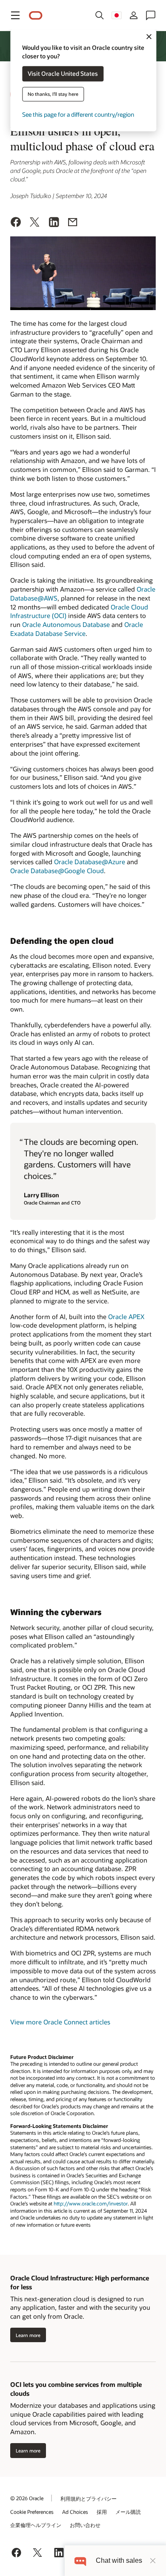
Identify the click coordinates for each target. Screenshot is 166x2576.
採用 (102, 2512)
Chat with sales (119, 2560)
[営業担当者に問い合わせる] (151, 15)
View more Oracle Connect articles (60, 2022)
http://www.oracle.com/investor (91, 2204)
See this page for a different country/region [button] (78, 115)
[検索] (100, 15)
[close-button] (153, 2561)
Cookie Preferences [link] (32, 2512)
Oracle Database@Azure (90, 862)
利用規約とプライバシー (89, 2498)
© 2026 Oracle (27, 2498)
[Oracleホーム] (36, 16)
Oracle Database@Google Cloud (57, 871)
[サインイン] (134, 15)
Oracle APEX (126, 1317)
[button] (15, 15)
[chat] (80, 2560)
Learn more (28, 2335)
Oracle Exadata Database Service (77, 629)
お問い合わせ (85, 2525)
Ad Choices (75, 2512)
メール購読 (128, 2512)
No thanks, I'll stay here (53, 94)
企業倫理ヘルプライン (36, 2525)
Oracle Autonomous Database (66, 624)
